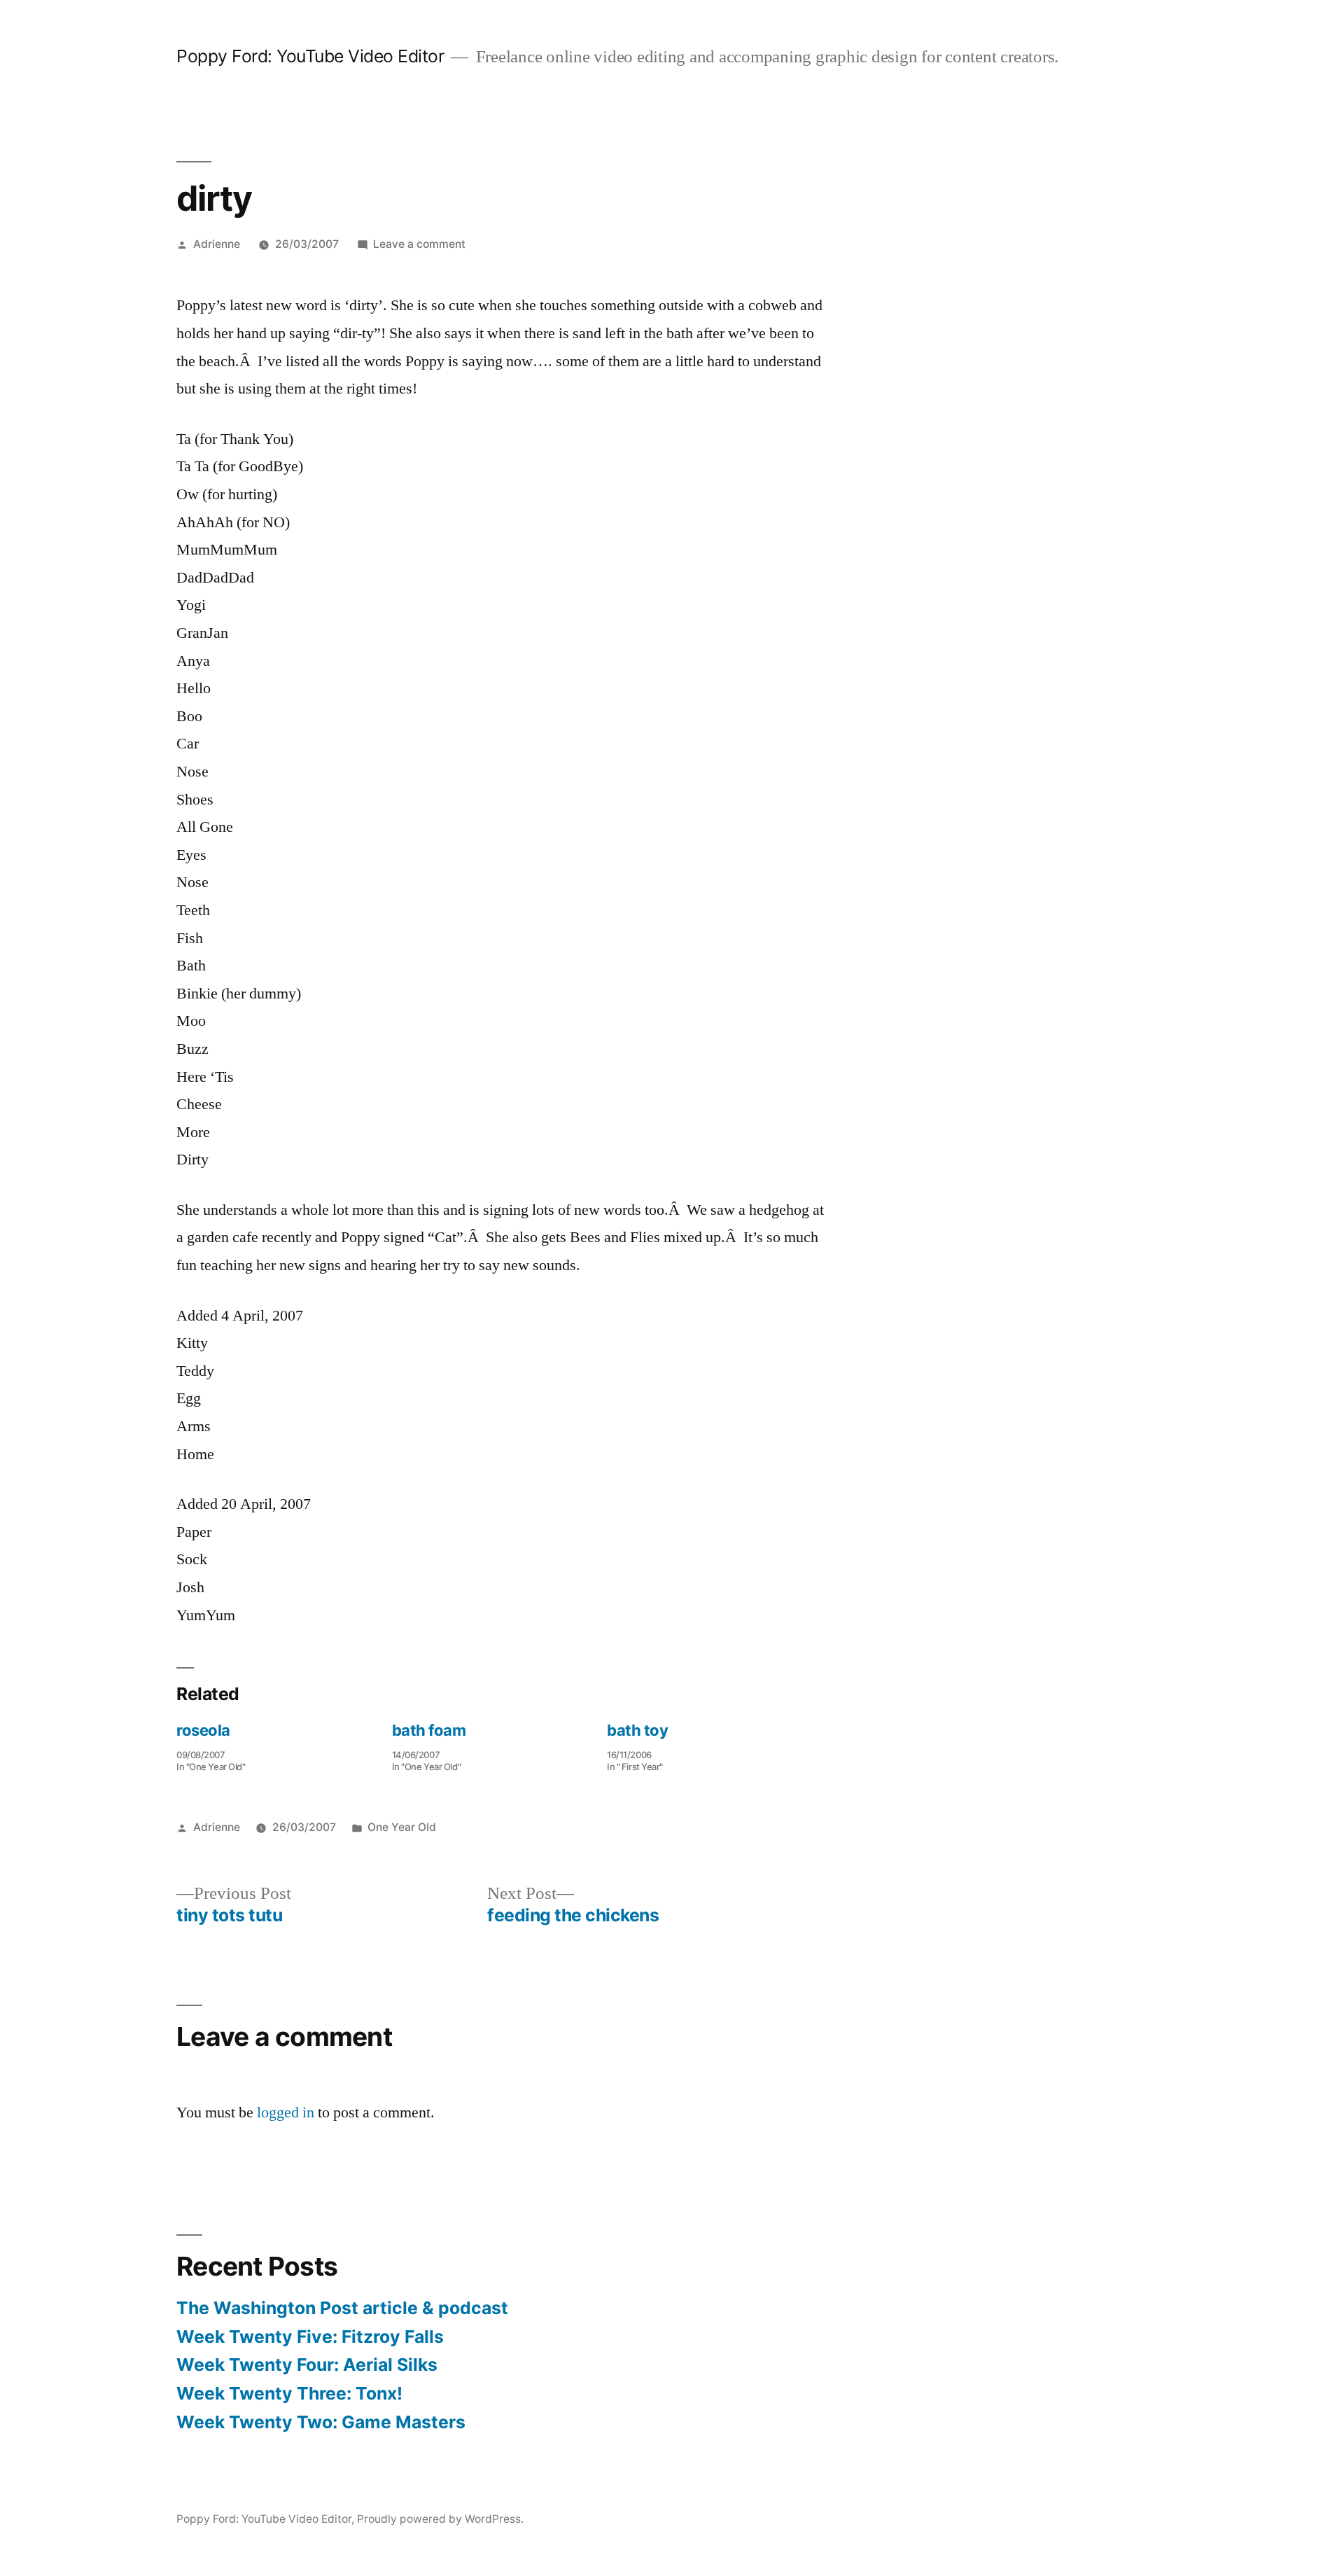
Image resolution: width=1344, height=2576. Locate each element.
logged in (286, 2112)
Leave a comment (419, 244)
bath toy (637, 1730)
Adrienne (217, 244)
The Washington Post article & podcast (342, 2308)
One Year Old (402, 1827)
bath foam (429, 1730)
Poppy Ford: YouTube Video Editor (310, 56)
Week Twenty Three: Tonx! (289, 2393)
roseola (203, 1730)
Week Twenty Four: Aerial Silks (307, 2365)
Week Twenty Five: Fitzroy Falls (310, 2337)
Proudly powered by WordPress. (440, 2519)
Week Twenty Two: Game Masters (321, 2422)
